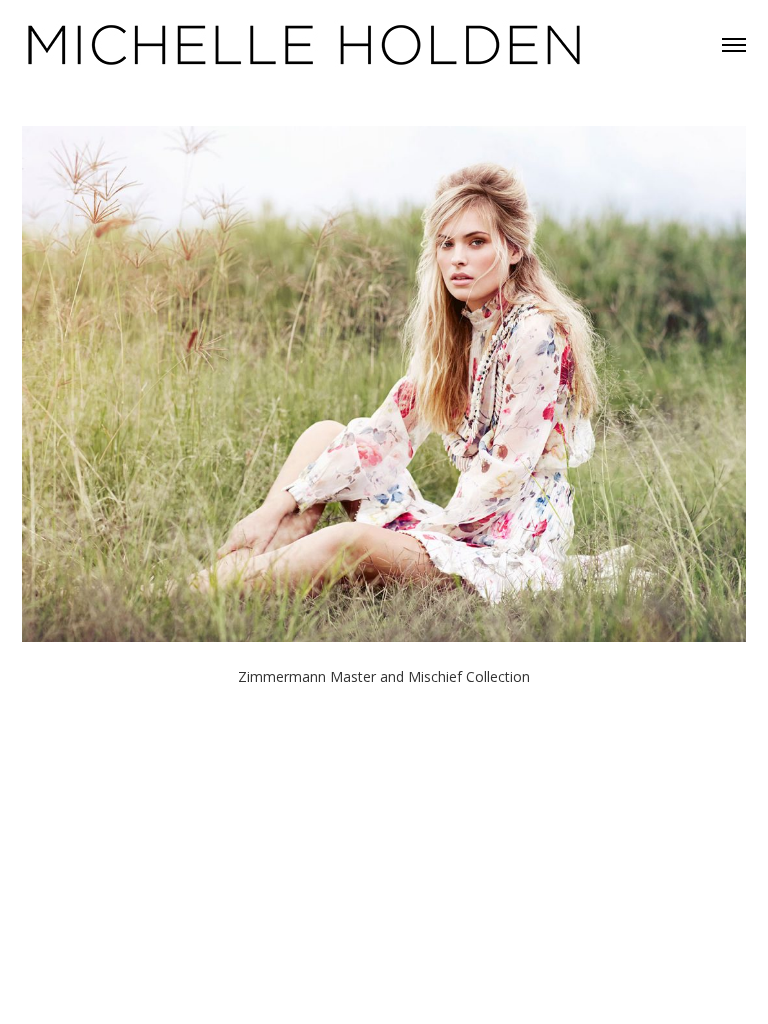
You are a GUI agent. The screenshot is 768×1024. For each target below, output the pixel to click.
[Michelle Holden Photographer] (305, 43)
